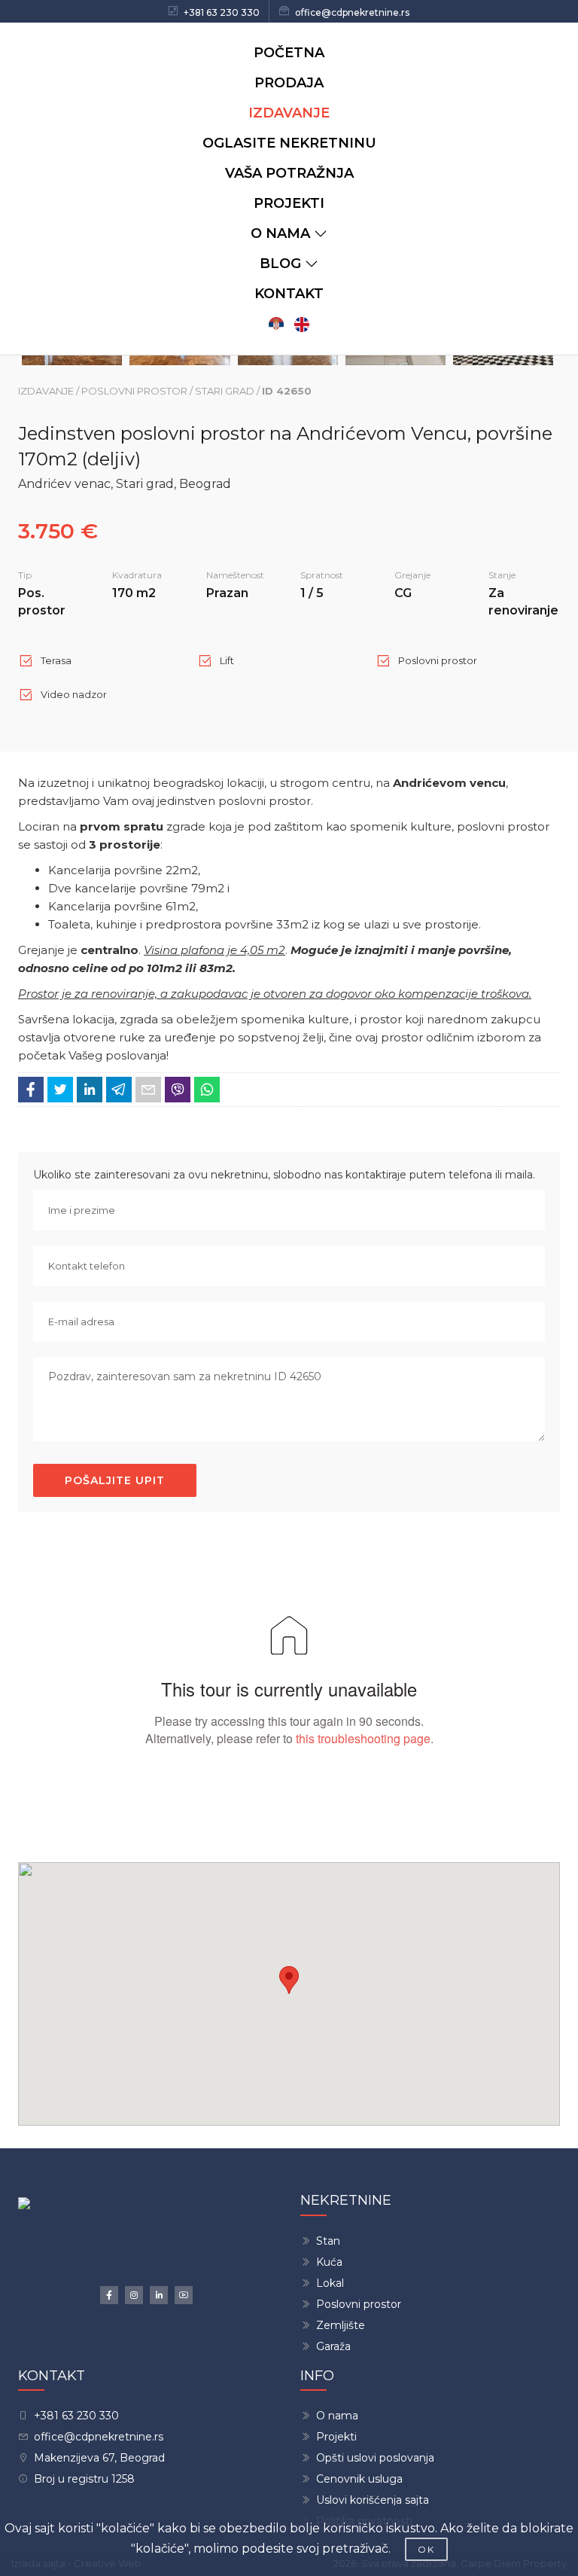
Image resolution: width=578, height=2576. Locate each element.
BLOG (280, 264)
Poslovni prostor (359, 2304)
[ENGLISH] (302, 324)
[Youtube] (184, 2295)
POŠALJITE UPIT (115, 1480)
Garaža (333, 2346)
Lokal (330, 2283)
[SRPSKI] (276, 324)
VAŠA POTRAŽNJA (289, 173)
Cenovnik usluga (359, 2479)
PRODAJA (289, 83)
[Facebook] (109, 2295)
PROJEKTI (289, 203)
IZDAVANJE (289, 113)
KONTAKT (289, 294)
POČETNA (289, 53)
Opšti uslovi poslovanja (375, 2458)
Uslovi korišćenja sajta (373, 2500)
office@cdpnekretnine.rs (352, 12)
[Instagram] (134, 2295)
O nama (337, 2416)
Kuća (329, 2262)
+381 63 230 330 (222, 12)
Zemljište (341, 2325)
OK (426, 2549)
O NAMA (280, 233)
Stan (328, 2241)
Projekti (336, 2437)
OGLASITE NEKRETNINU (289, 143)
